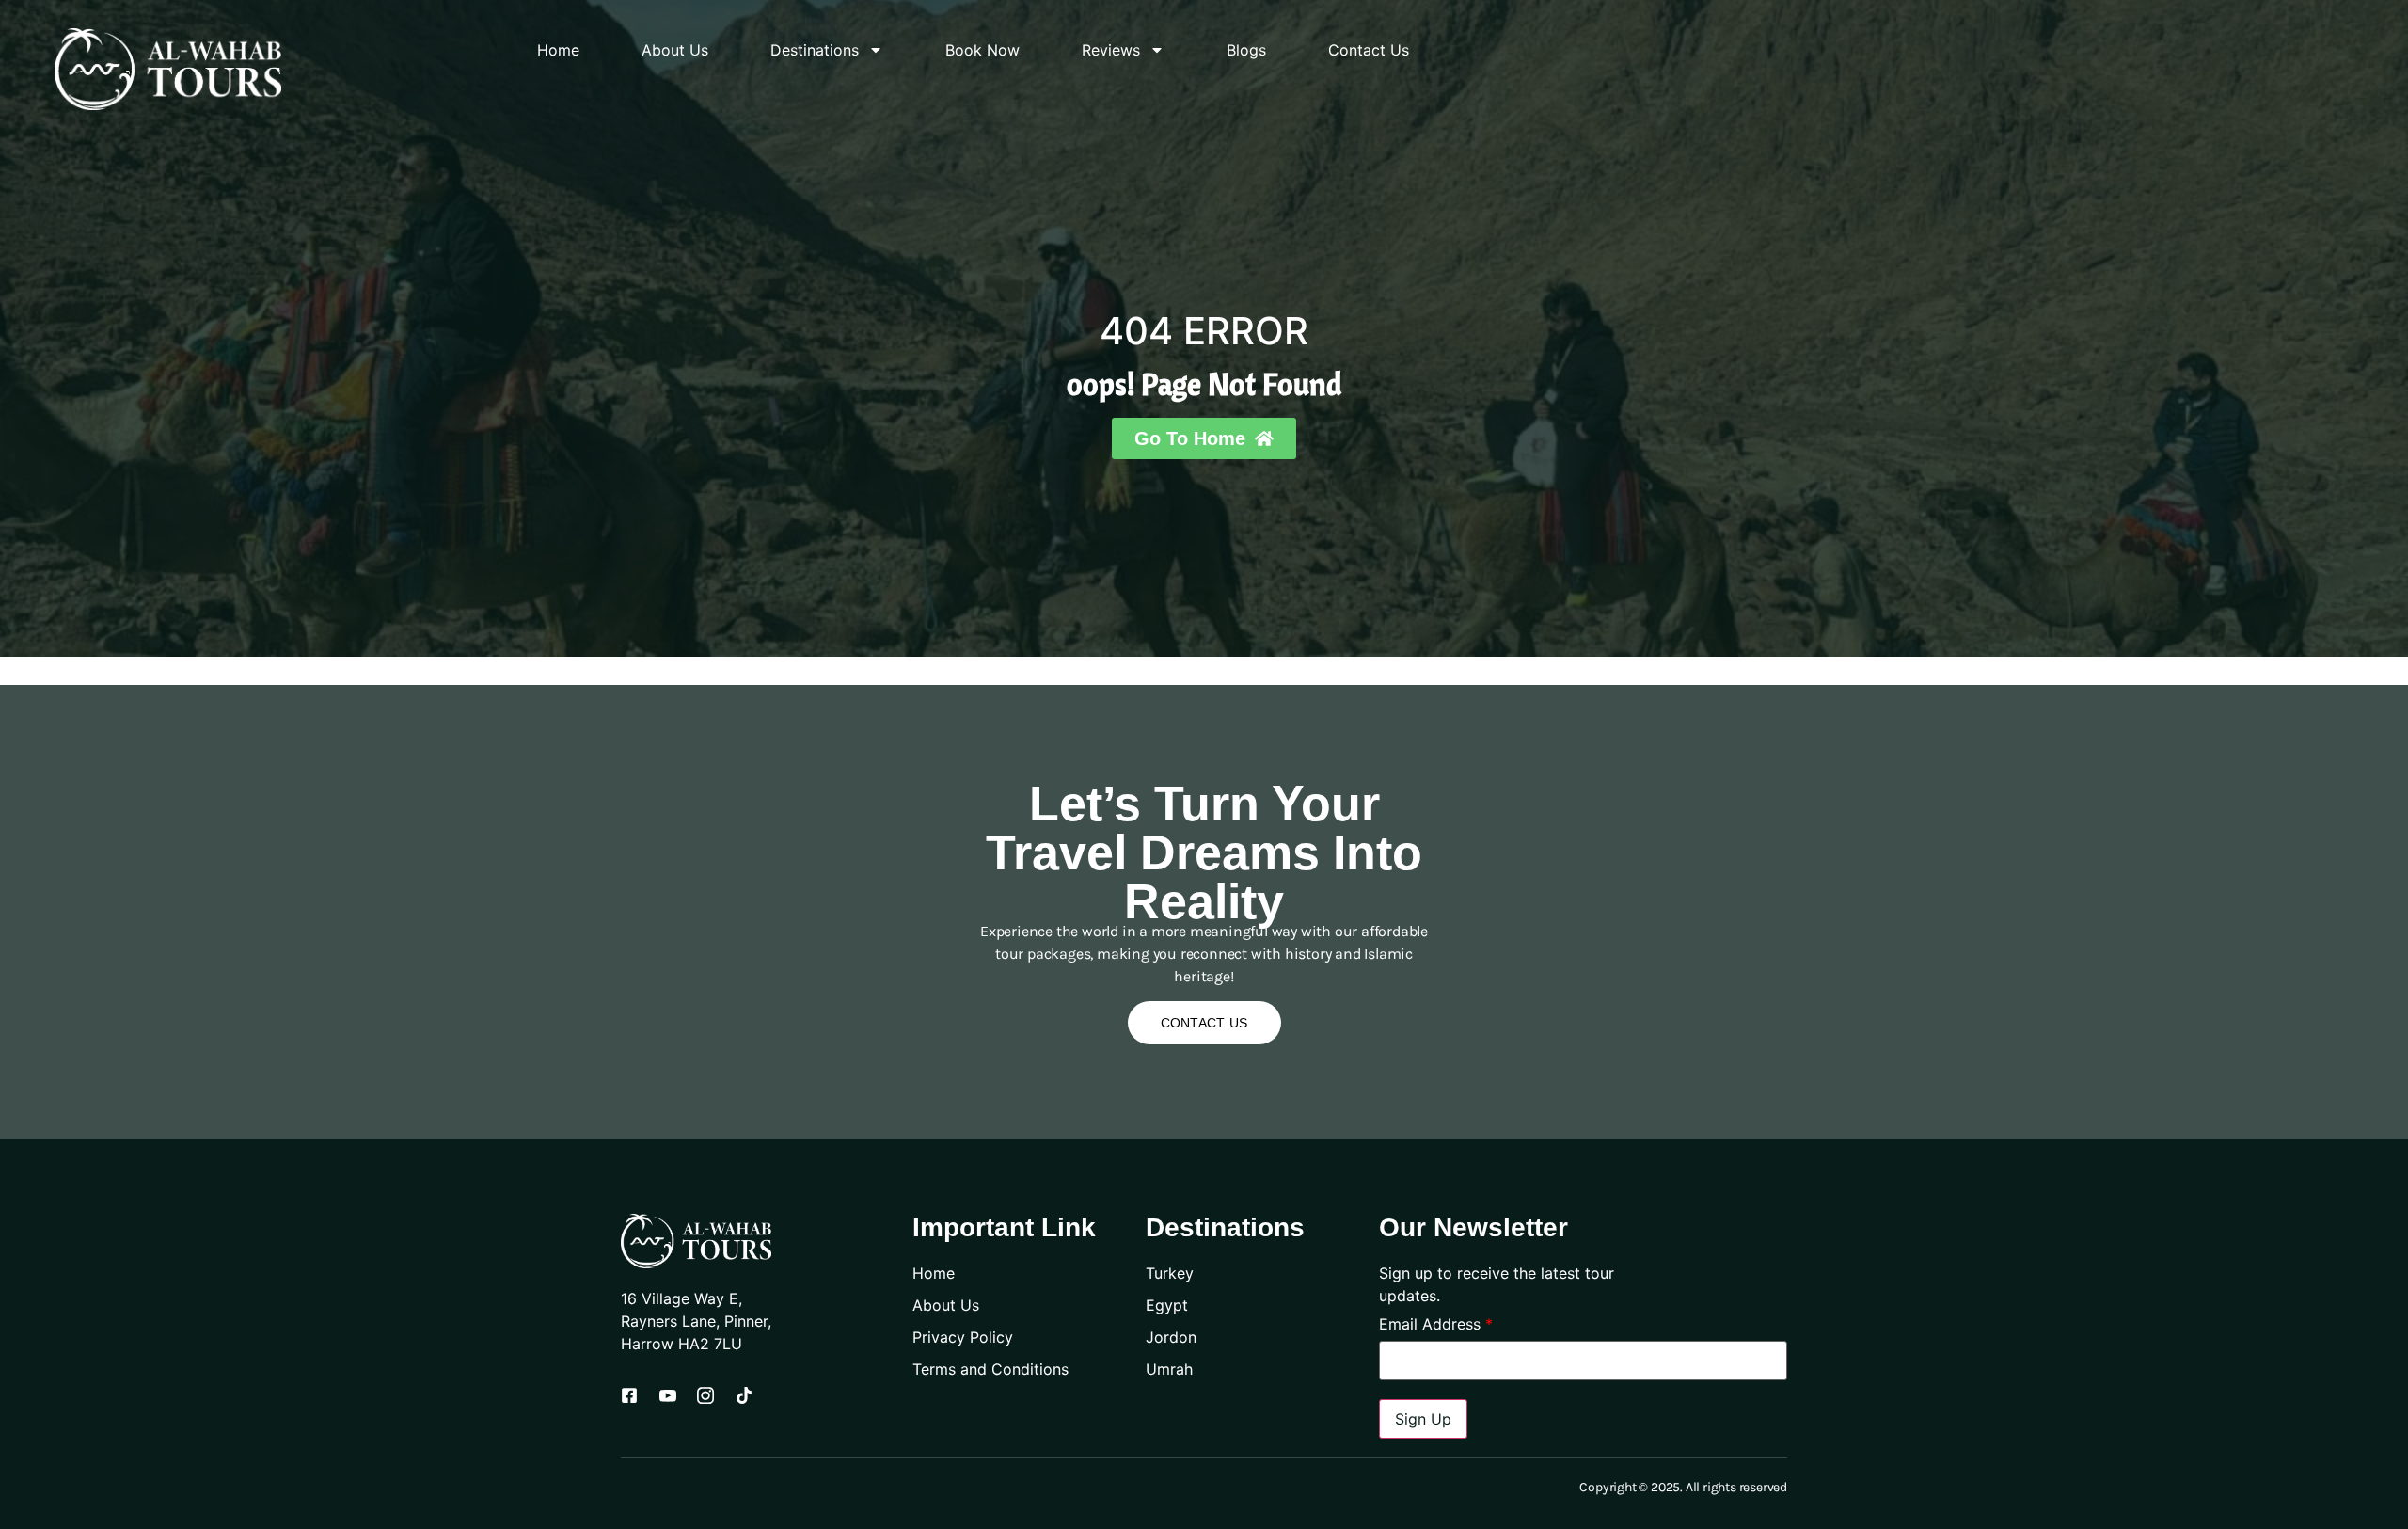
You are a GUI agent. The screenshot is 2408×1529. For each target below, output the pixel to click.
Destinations (815, 50)
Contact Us (1369, 50)
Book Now (982, 50)
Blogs (1246, 50)
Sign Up (1423, 1419)
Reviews (1111, 50)
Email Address (1436, 1324)
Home (558, 50)
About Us (675, 50)
